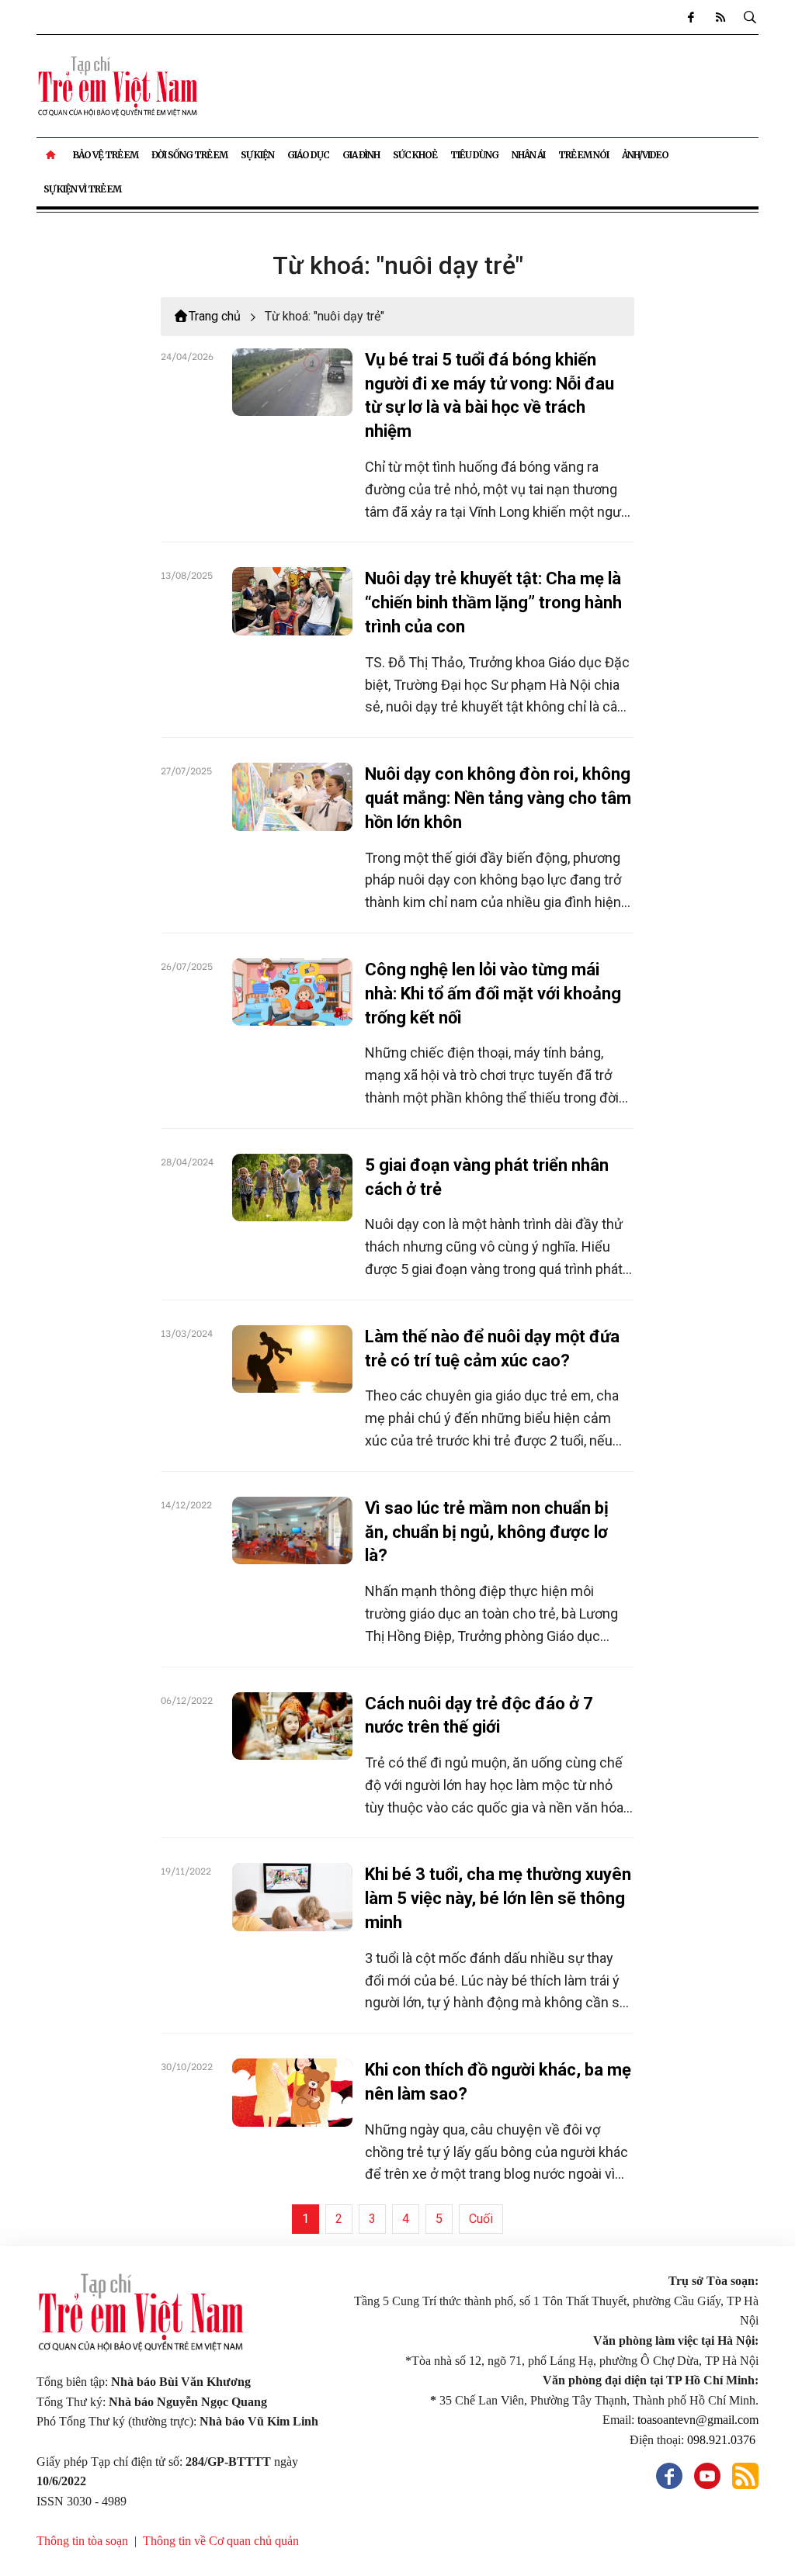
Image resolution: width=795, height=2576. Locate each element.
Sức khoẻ (415, 155)
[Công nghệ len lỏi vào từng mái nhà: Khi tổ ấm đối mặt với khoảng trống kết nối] (293, 992)
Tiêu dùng (474, 155)
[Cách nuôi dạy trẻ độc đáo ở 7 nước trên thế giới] (293, 1726)
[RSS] (720, 17)
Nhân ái (528, 155)
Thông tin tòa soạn (82, 2541)
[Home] (52, 155)
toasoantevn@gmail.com (698, 2420)
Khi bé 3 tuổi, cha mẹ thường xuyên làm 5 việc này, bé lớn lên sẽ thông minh (498, 1898)
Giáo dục (308, 155)
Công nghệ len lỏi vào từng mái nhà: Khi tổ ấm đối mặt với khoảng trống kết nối (493, 994)
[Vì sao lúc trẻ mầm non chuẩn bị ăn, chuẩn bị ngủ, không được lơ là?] (293, 1530)
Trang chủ (215, 316)
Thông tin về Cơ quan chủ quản (221, 2541)
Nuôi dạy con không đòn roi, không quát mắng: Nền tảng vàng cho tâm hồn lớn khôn (498, 798)
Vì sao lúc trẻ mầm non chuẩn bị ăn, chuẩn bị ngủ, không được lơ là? (487, 1532)
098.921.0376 (723, 2440)
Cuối (481, 2219)
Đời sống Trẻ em (189, 155)
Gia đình (361, 155)
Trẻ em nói (583, 155)
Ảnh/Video (645, 155)
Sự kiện (257, 155)
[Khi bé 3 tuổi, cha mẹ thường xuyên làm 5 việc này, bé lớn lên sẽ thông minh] (293, 1897)
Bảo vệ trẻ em (106, 155)
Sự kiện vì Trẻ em (82, 189)
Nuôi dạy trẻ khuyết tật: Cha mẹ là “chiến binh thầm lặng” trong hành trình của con (493, 602)
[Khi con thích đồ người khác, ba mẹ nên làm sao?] (293, 2092)
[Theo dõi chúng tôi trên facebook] (690, 17)
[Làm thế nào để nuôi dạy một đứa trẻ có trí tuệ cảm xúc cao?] (293, 1359)
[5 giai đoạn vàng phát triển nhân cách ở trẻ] (293, 1188)
